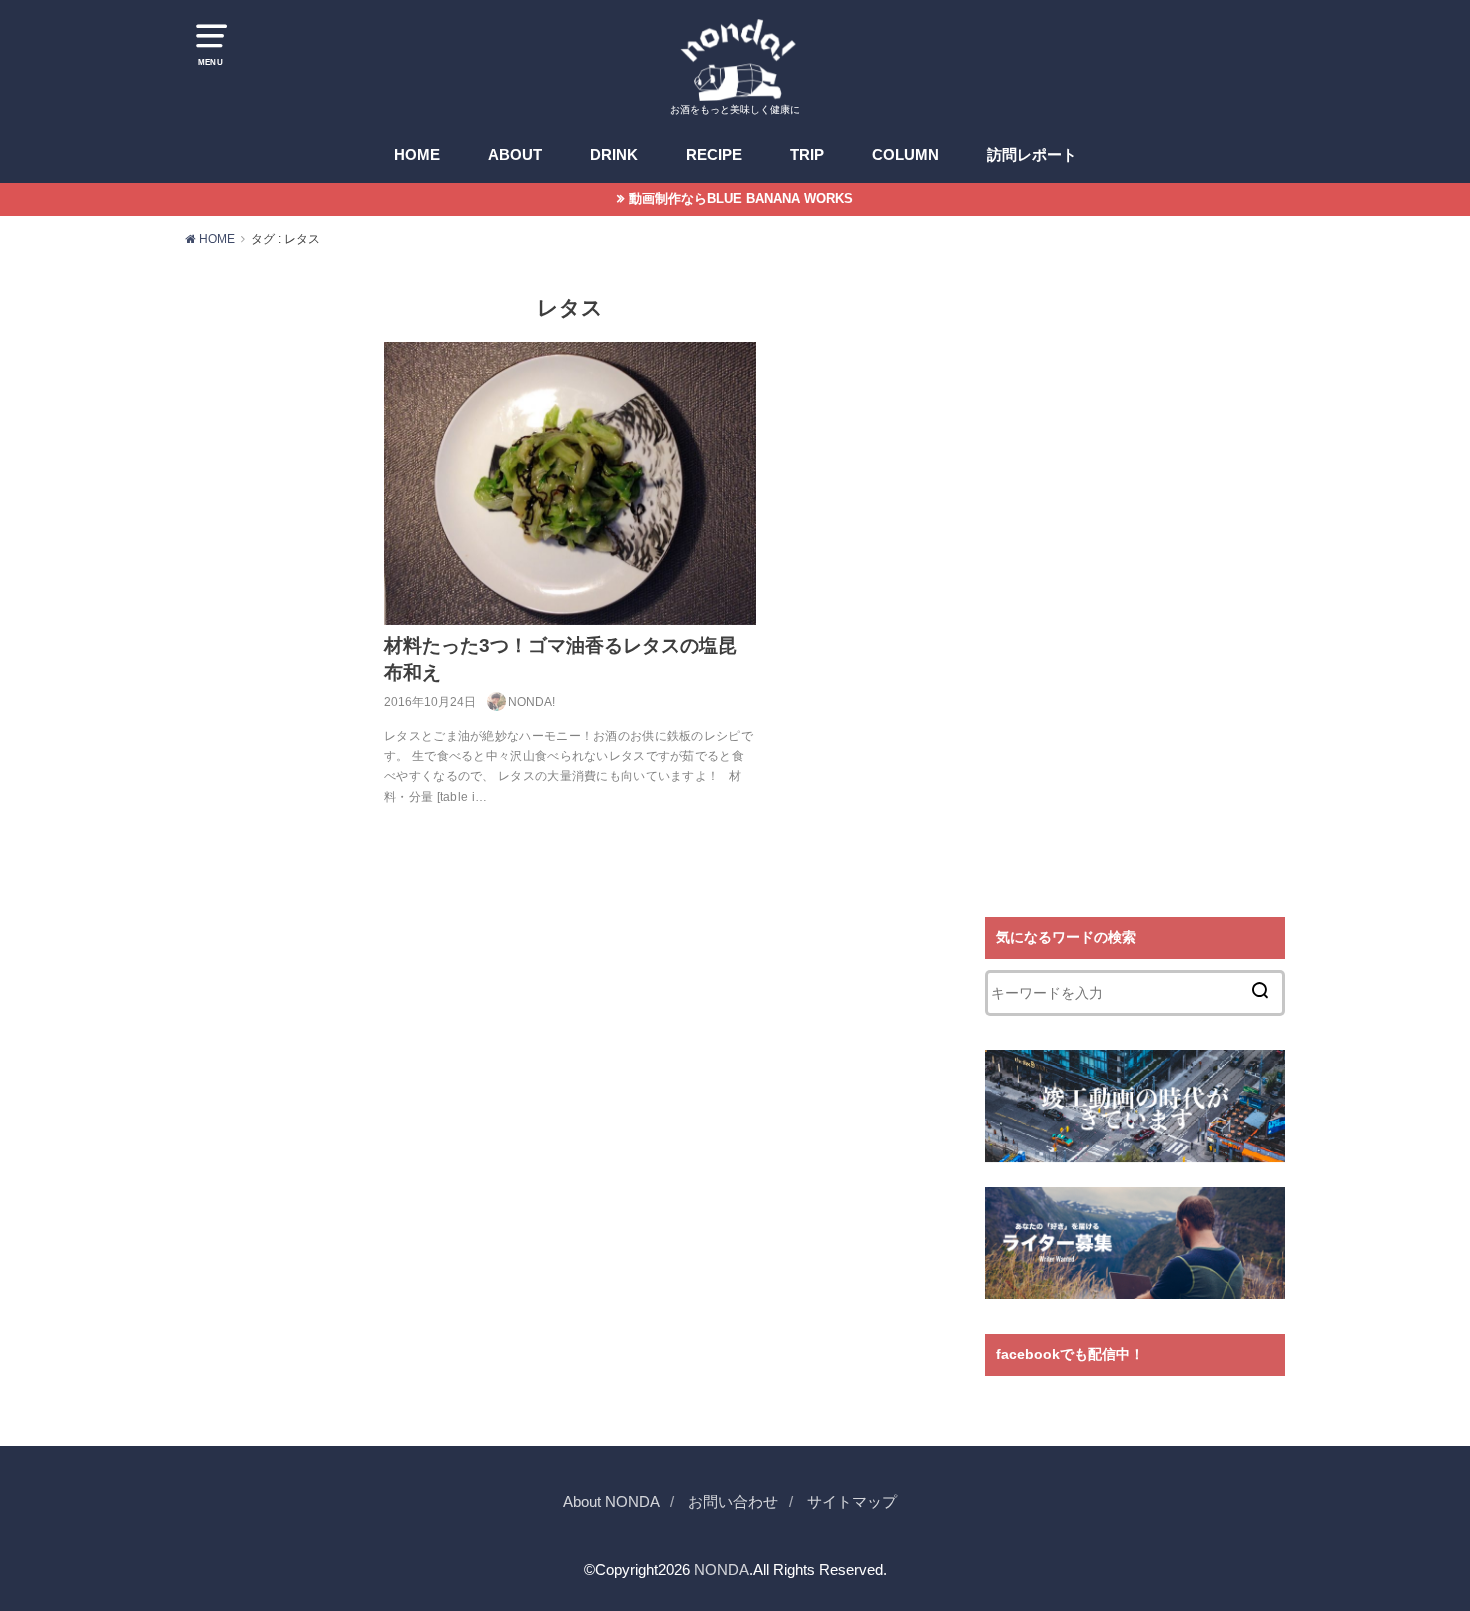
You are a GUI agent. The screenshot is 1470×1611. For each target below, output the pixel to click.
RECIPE (714, 155)
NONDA (721, 1569)
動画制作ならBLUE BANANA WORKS (741, 198)
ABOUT (515, 155)
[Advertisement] (1135, 582)
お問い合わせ (733, 1501)
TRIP (807, 155)
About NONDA (611, 1501)
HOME (417, 155)
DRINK (614, 155)
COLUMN (905, 155)
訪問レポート (1032, 155)
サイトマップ (852, 1501)
